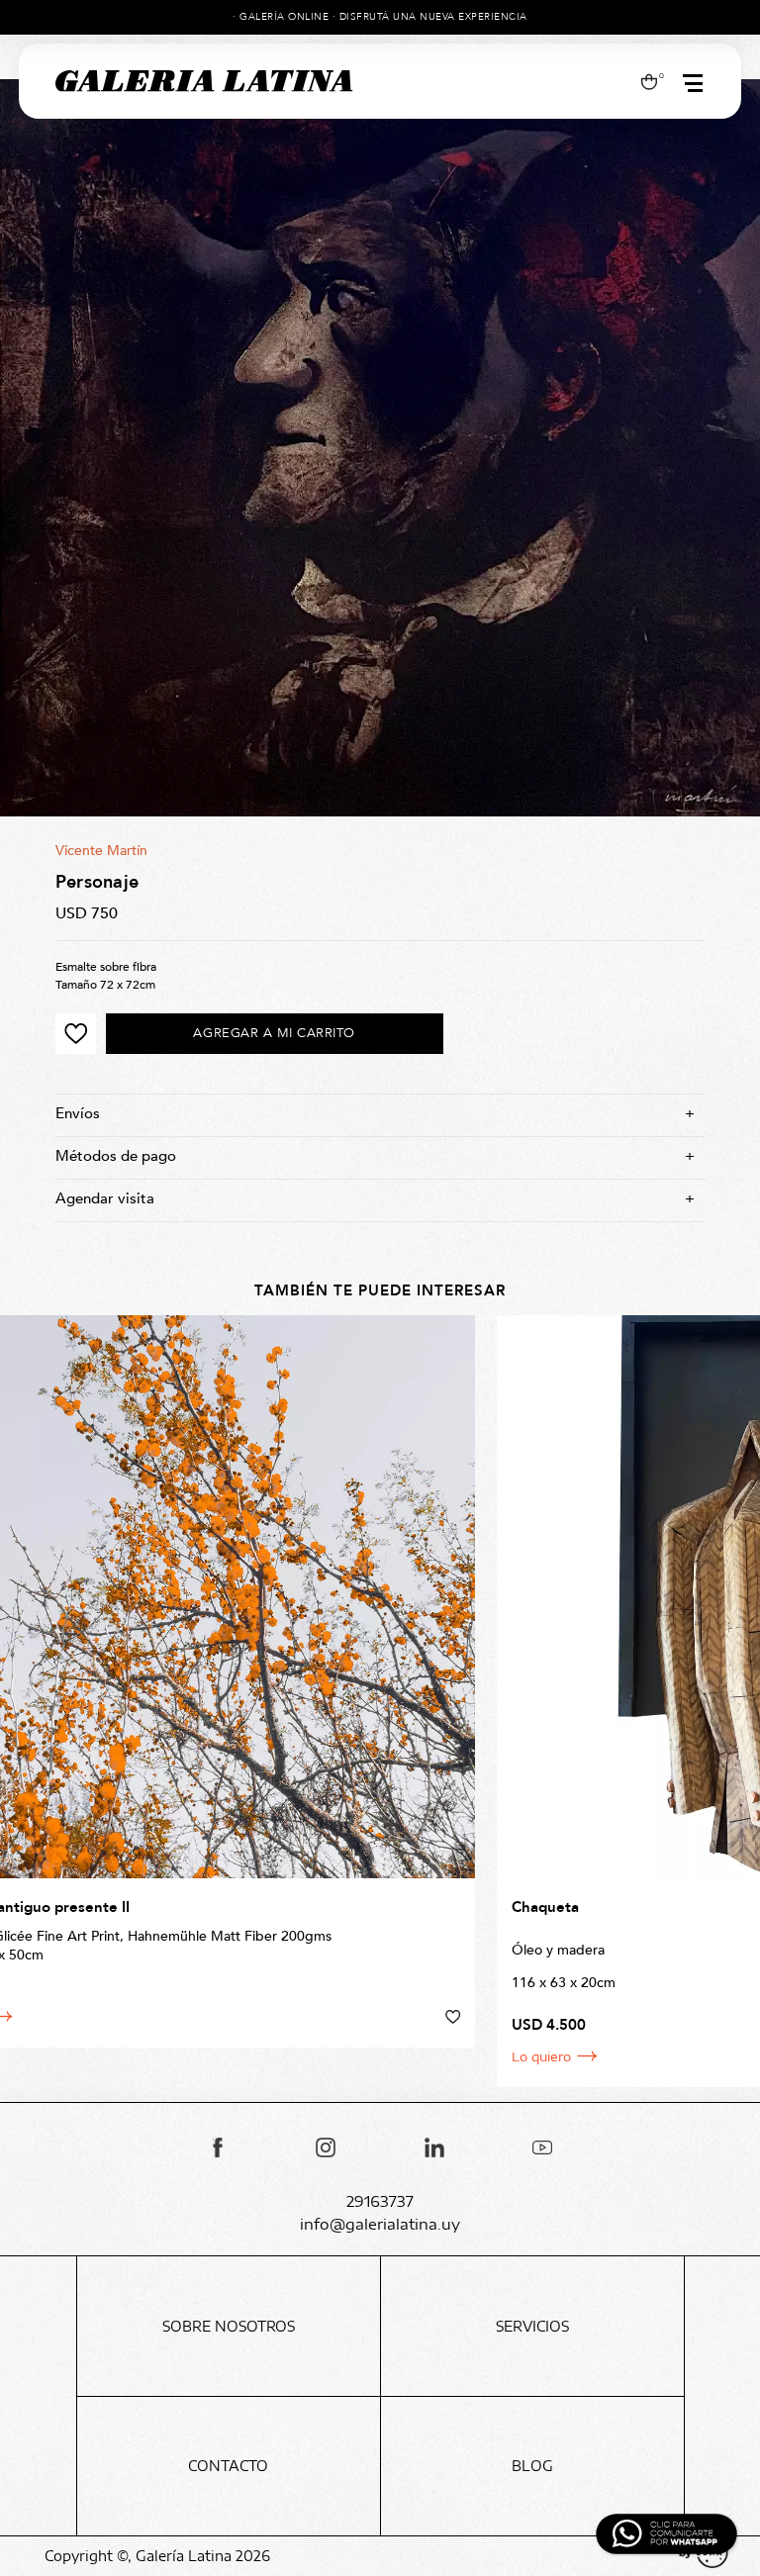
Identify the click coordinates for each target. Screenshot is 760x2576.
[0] (649, 81)
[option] (380, 448)
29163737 (380, 2201)
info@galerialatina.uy (380, 2224)
